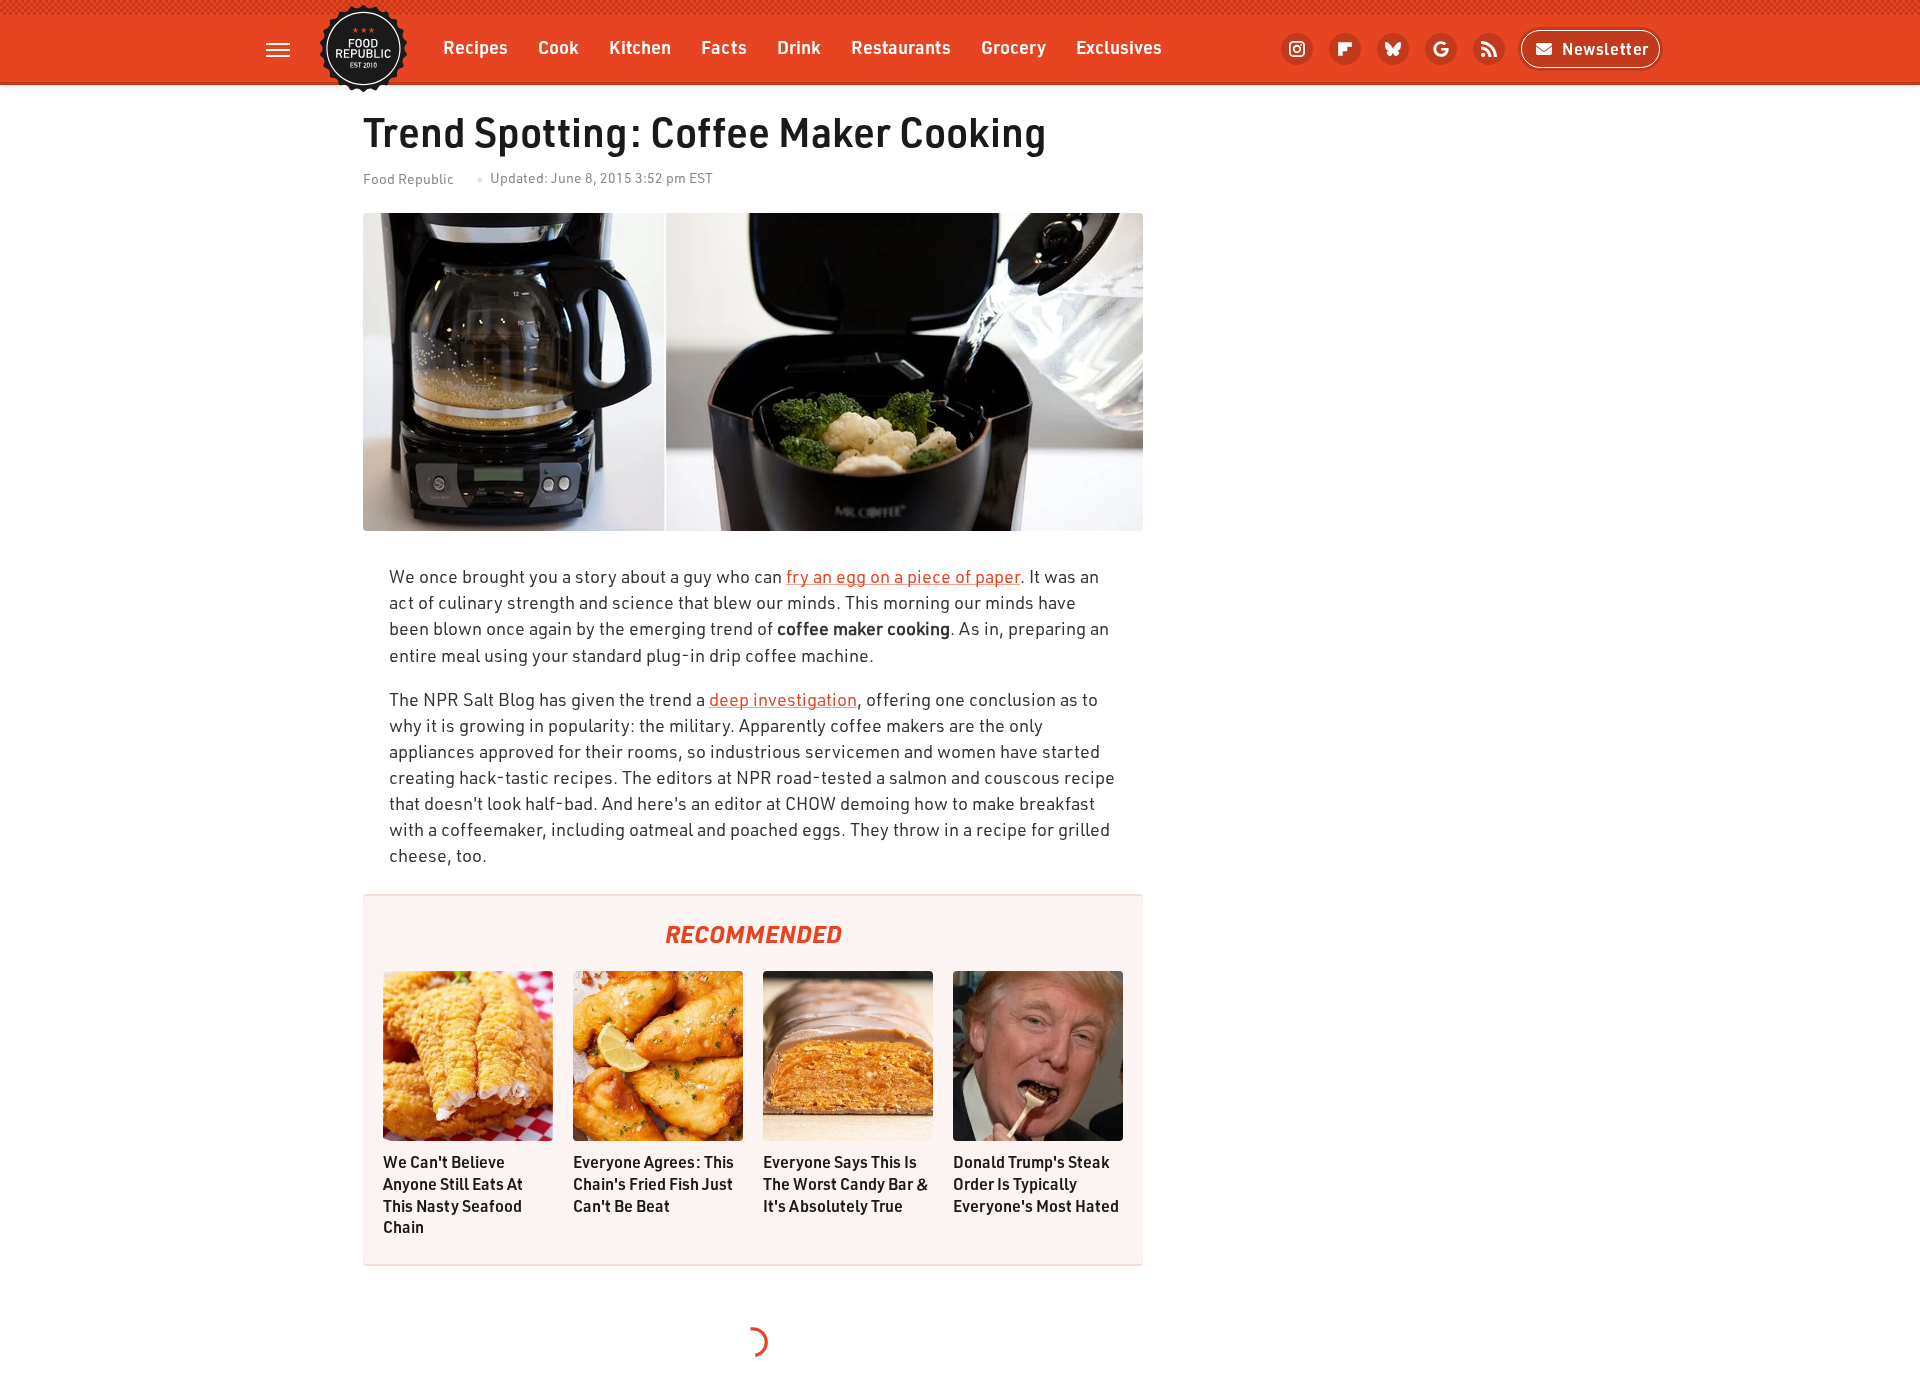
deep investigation (783, 699)
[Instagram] (1297, 49)
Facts (724, 46)
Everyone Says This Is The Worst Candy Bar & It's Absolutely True (846, 1183)
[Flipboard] (1345, 49)
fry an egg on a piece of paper (903, 576)
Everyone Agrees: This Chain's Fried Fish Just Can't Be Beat (653, 1183)
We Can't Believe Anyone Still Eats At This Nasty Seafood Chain (453, 1194)
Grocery (1013, 46)
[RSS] (1489, 49)
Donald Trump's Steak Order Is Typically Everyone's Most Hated (1036, 1183)
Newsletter (1605, 48)
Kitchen (640, 46)
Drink (799, 46)
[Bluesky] (1393, 49)
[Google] (1441, 49)
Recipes (475, 46)
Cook (558, 46)
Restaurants (901, 46)
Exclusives (1119, 46)
